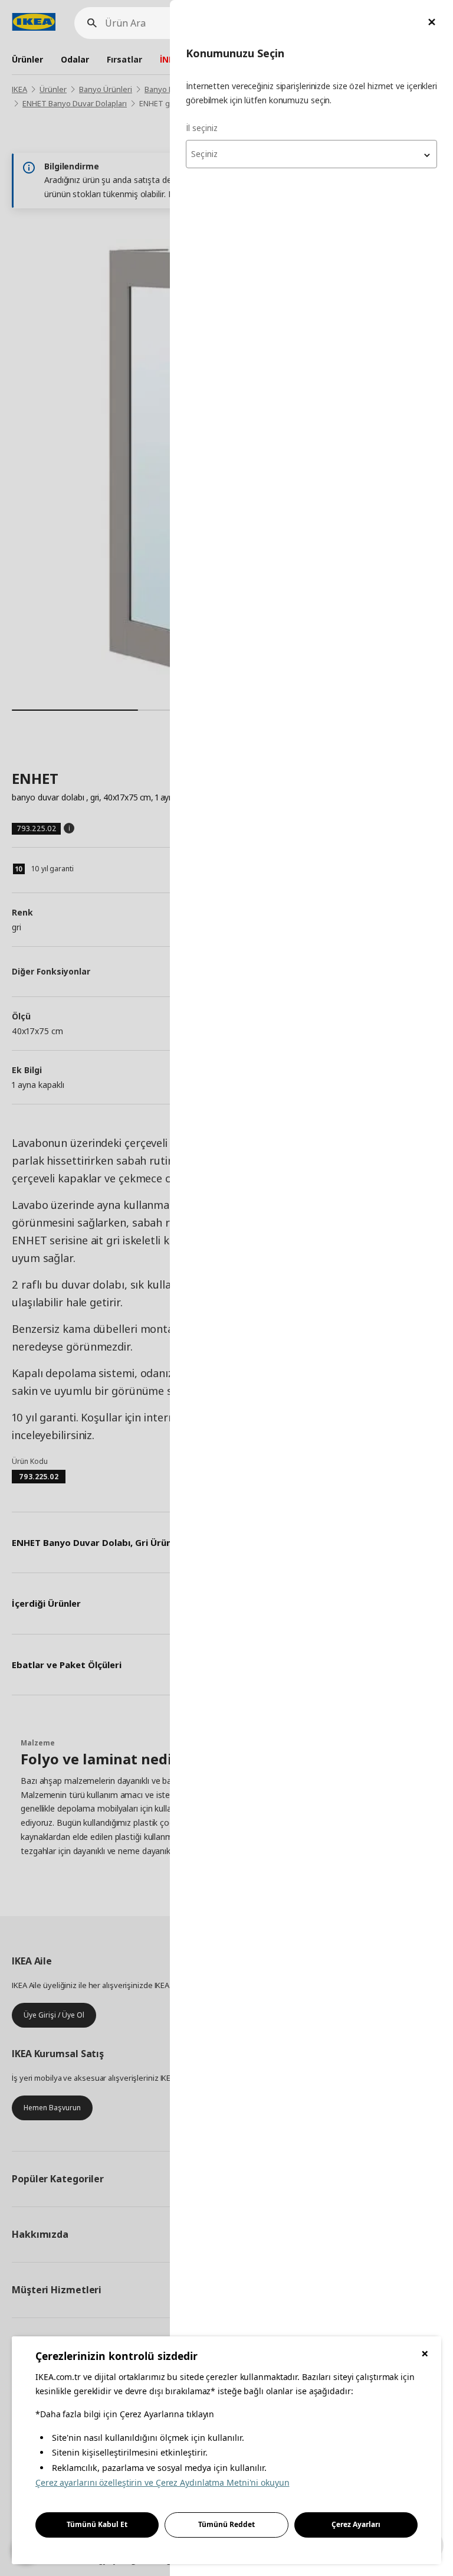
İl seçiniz (202, 128)
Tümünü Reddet (226, 2524)
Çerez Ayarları (356, 2524)
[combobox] (311, 154)
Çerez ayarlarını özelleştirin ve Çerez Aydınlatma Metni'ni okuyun (163, 2482)
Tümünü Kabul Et (97, 2524)
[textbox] (311, 154)
